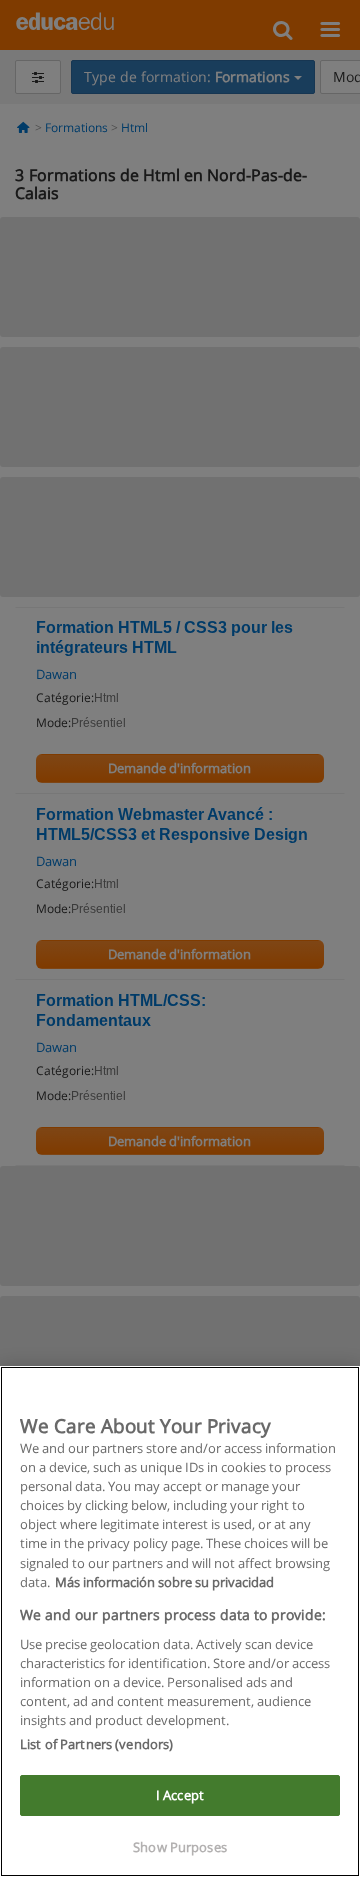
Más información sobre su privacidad (164, 1582)
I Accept (180, 1795)
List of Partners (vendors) (96, 1744)
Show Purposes (180, 1847)
